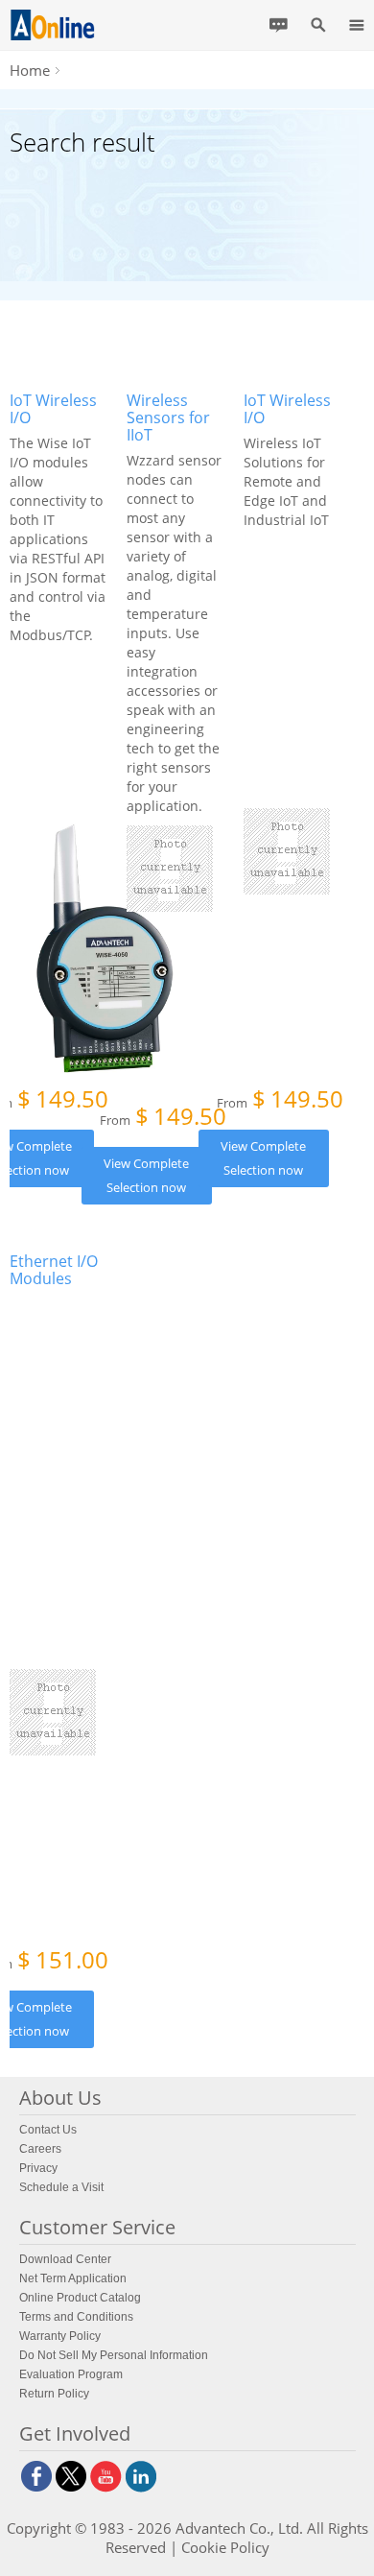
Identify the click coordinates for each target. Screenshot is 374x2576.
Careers (40, 2149)
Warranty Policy (60, 2336)
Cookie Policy (225, 2547)
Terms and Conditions (76, 2317)
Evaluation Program (71, 2374)
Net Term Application (73, 2278)
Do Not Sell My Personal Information (114, 2355)
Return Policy (54, 2394)
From (163, 1118)
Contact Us (48, 2130)
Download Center (65, 2259)
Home (30, 70)
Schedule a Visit (61, 2187)
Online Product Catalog (80, 2298)
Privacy (38, 2168)
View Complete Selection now (146, 1175)
